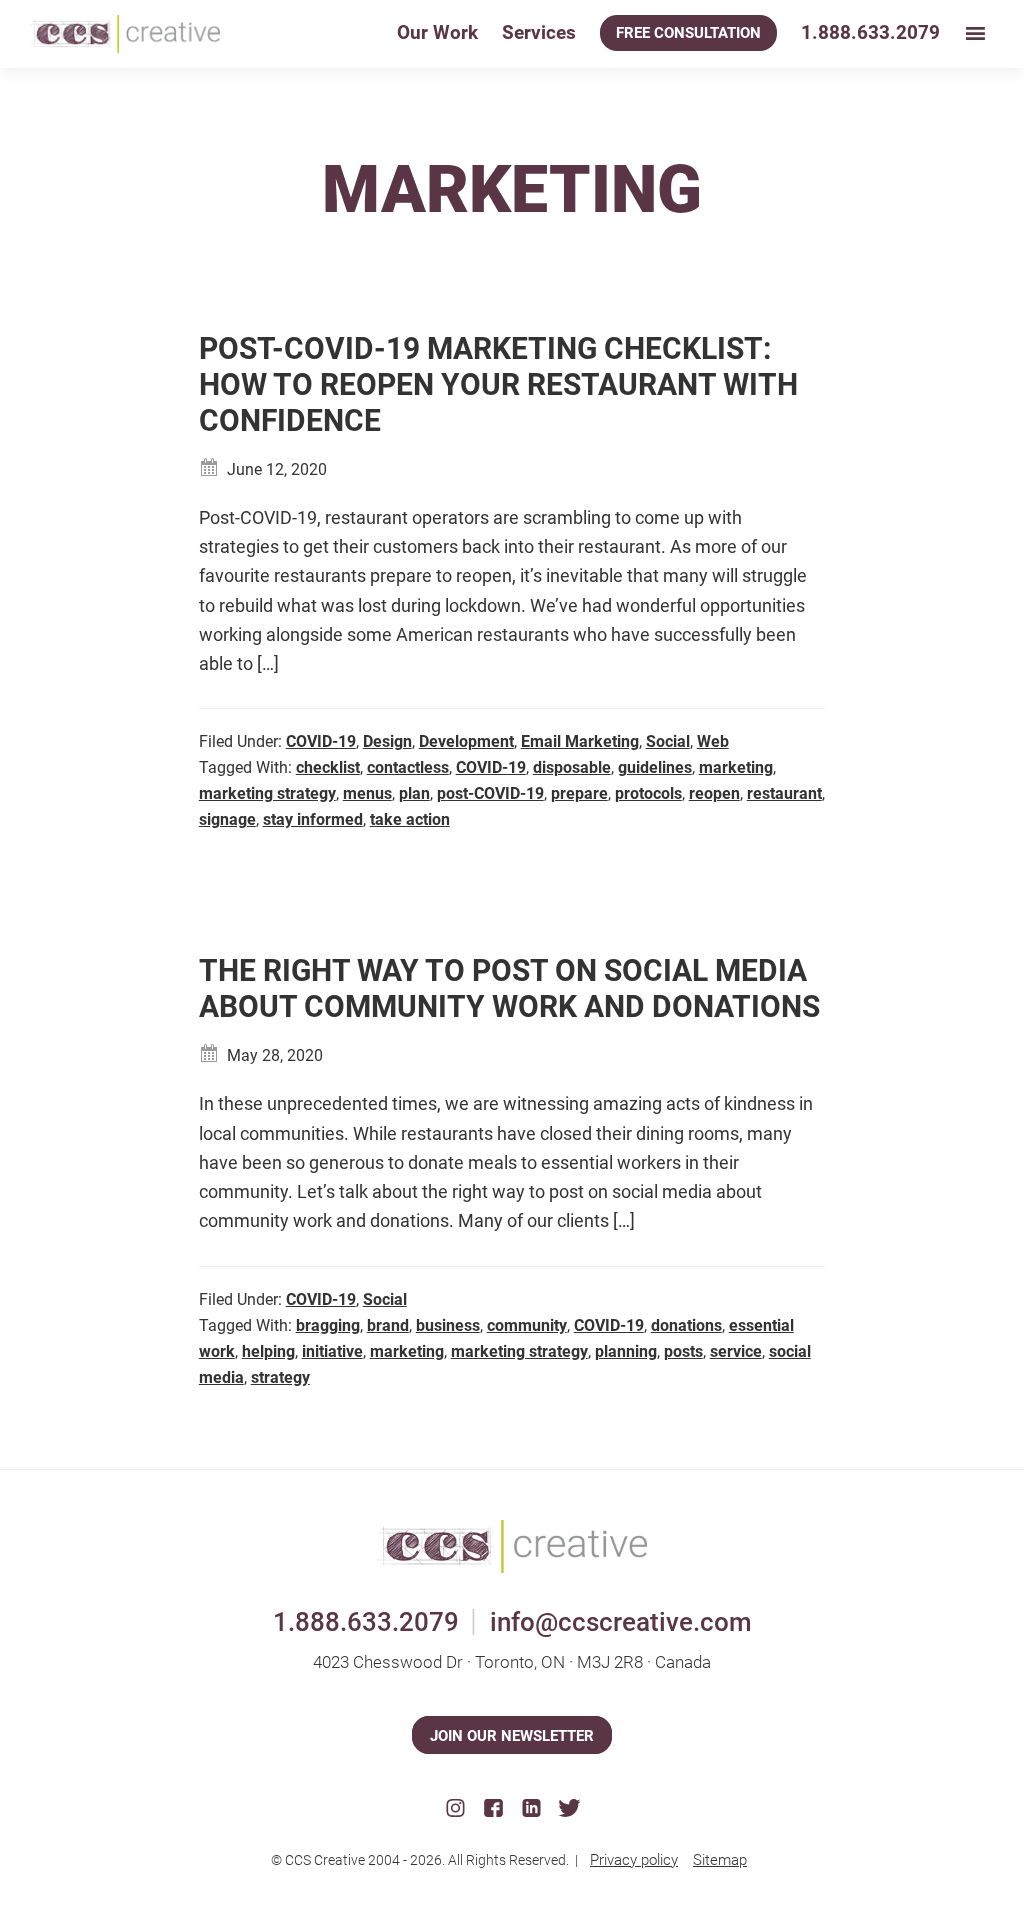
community (527, 1325)
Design (387, 741)
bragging (328, 1325)
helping (268, 1351)
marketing (736, 767)
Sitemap (720, 1860)
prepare (579, 793)
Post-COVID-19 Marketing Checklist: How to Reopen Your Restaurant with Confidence (498, 384)
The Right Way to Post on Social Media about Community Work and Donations (509, 988)
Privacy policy (634, 1860)
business (448, 1325)
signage (227, 819)
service (736, 1351)
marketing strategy (267, 793)
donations (686, 1325)
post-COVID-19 (490, 793)
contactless (408, 767)
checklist (328, 767)
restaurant (784, 793)
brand (388, 1325)
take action (410, 819)
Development (466, 741)
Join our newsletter (512, 1736)
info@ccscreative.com (621, 1622)
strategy (280, 1377)
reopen (714, 793)
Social (668, 741)
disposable (572, 767)
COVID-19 (321, 741)
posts (683, 1351)
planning (626, 1351)
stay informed (313, 819)
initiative (332, 1351)
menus (367, 793)
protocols (648, 793)
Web (713, 741)
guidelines (655, 767)
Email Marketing (580, 741)
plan (414, 793)
